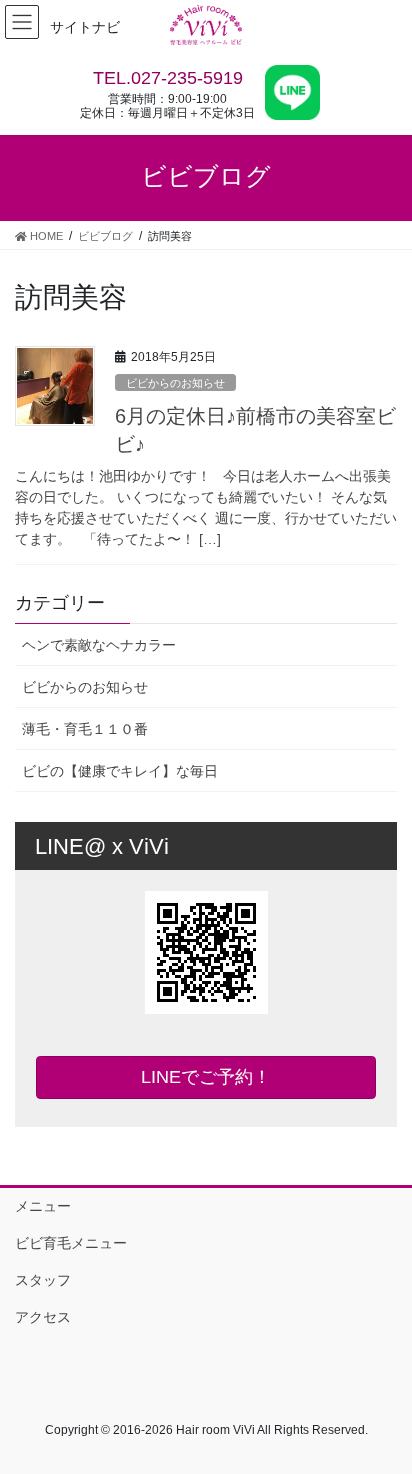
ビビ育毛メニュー (71, 1243)
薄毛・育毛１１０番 (85, 729)
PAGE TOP (382, 1412)
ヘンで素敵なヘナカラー (99, 645)
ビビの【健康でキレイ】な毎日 (120, 771)
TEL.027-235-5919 (168, 78)
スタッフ (43, 1280)
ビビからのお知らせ (175, 383)
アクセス (43, 1317)
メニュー (43, 1206)
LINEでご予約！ (206, 1077)
